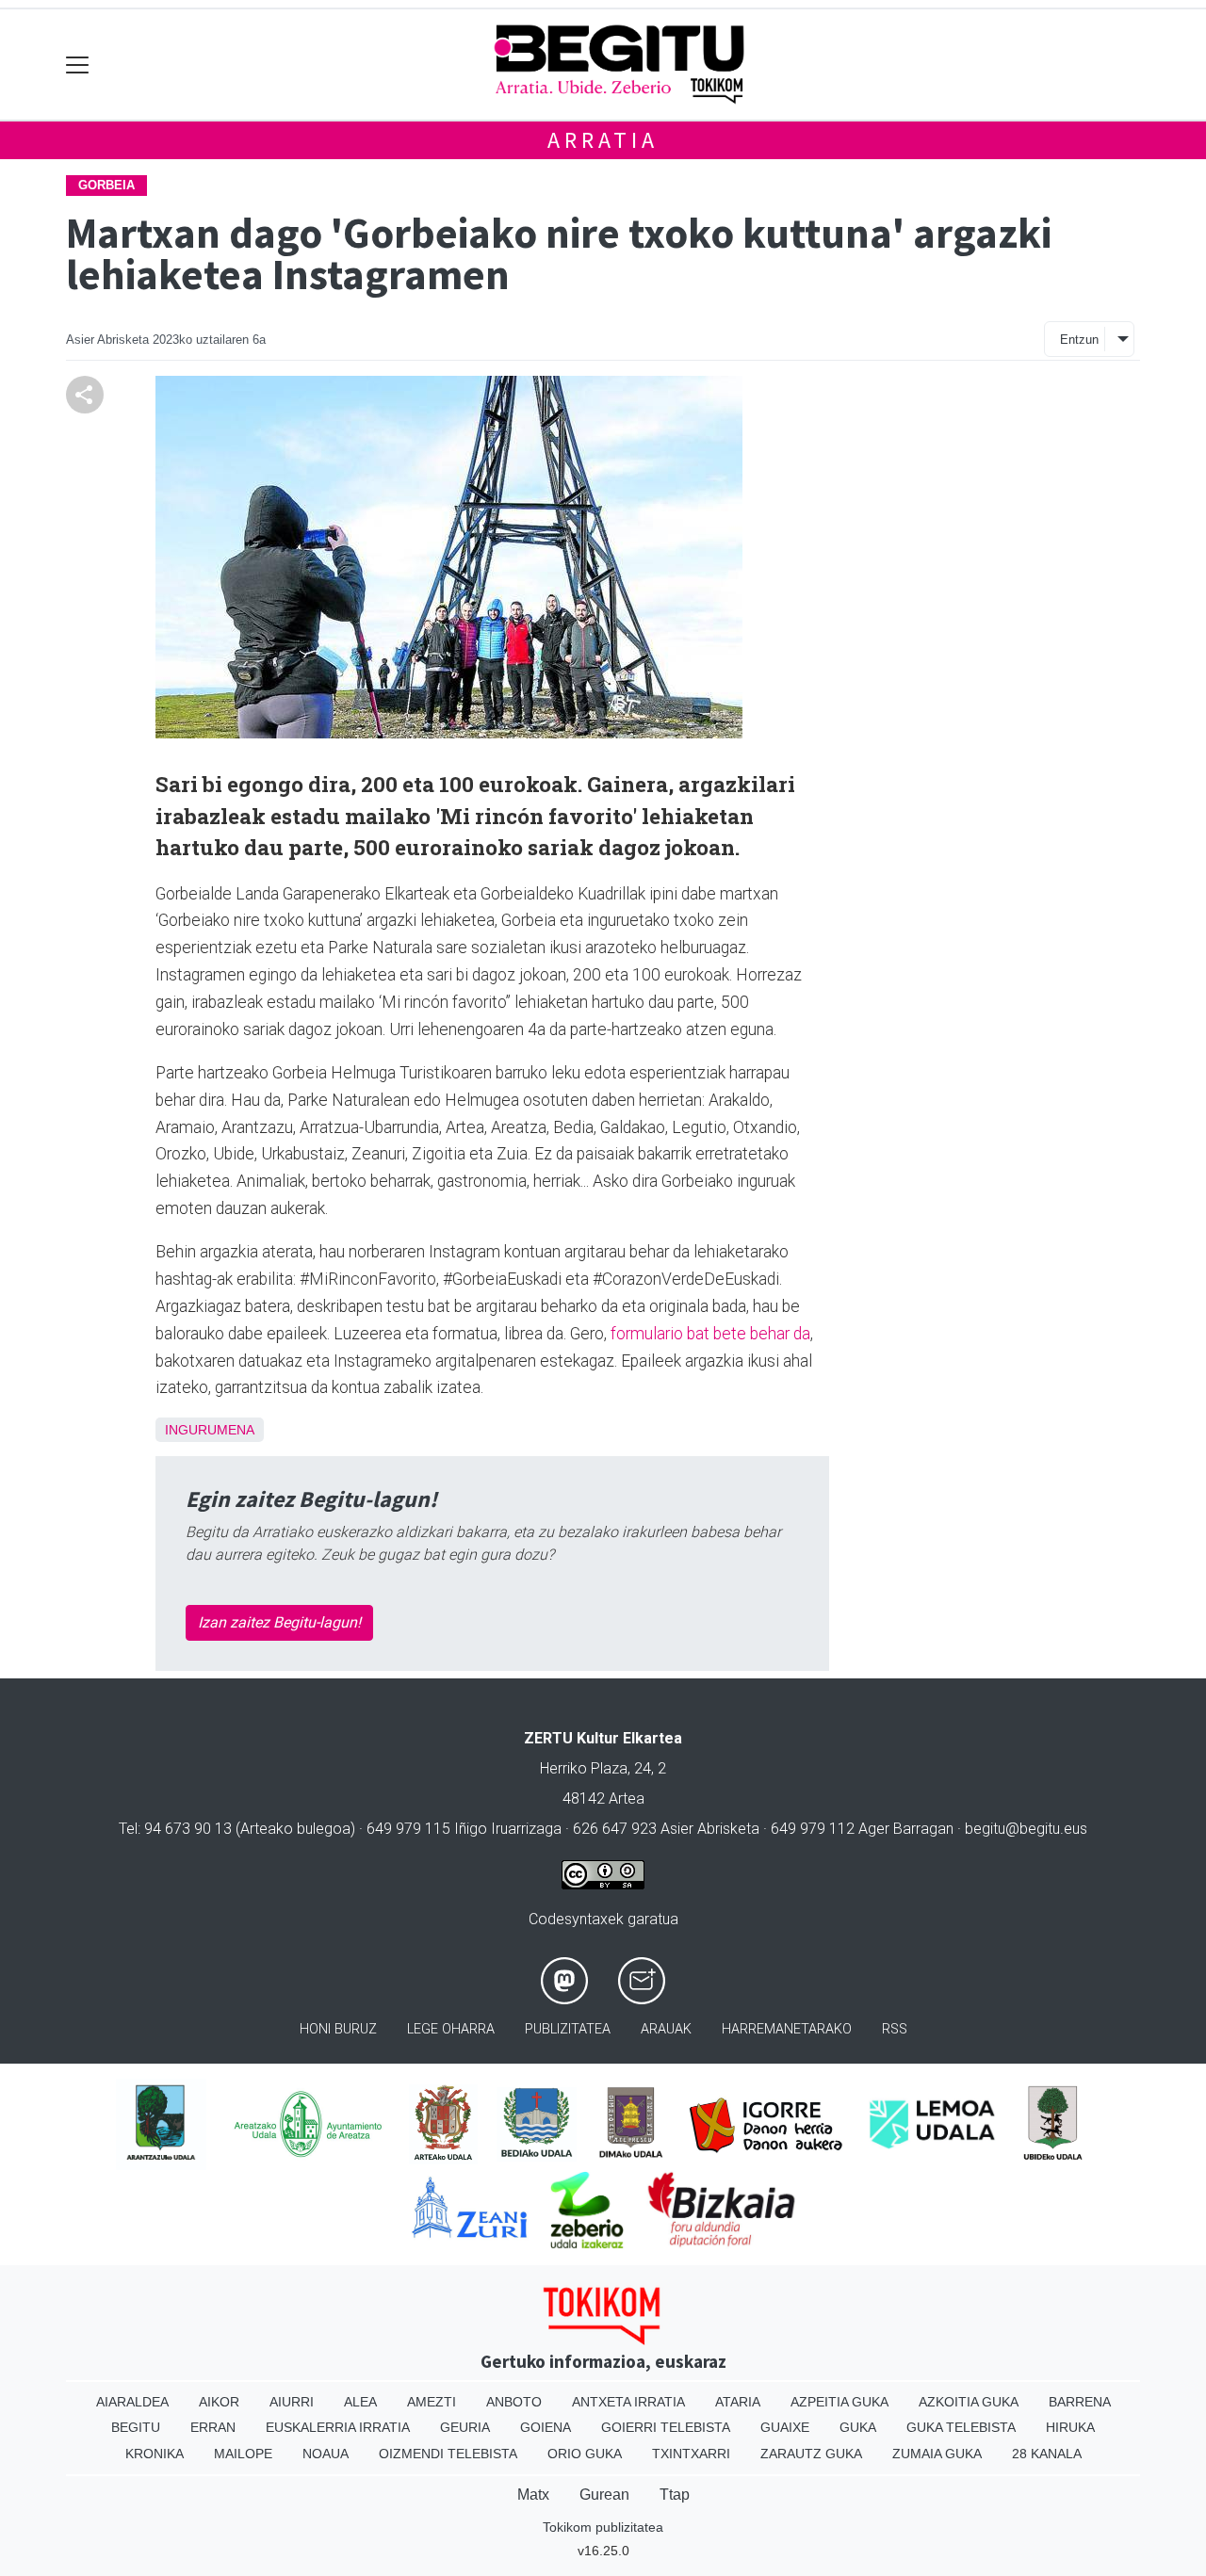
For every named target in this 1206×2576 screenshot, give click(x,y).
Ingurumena (210, 1430)
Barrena (1080, 2402)
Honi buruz (338, 2029)
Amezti (432, 2402)
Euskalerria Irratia (338, 2427)
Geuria (465, 2427)
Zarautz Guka (811, 2454)
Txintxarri (691, 2454)
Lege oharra (451, 2029)
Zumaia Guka (937, 2454)
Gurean (604, 2495)
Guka (858, 2427)
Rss (895, 2029)
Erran (213, 2427)
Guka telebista (961, 2427)
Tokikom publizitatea (603, 2527)
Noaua (326, 2454)
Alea (360, 2402)
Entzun (1079, 340)
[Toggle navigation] (78, 65)
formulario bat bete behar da (710, 1334)
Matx (533, 2495)
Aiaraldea (132, 2402)
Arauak (666, 2029)
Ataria (738, 2402)
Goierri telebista (666, 2427)
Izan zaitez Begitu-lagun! (279, 1622)
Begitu (136, 2427)
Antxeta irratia (628, 2402)
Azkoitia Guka (969, 2402)
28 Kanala (1047, 2454)
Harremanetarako (787, 2029)
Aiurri (292, 2402)
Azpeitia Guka (839, 2402)
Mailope (243, 2454)
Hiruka (1070, 2427)
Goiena (546, 2427)
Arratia (603, 140)
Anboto (514, 2402)
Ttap (675, 2495)
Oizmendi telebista (448, 2454)
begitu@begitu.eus (1026, 1829)
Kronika (155, 2454)
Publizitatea (568, 2029)
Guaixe (785, 2427)
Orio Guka (585, 2454)
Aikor (219, 2402)
